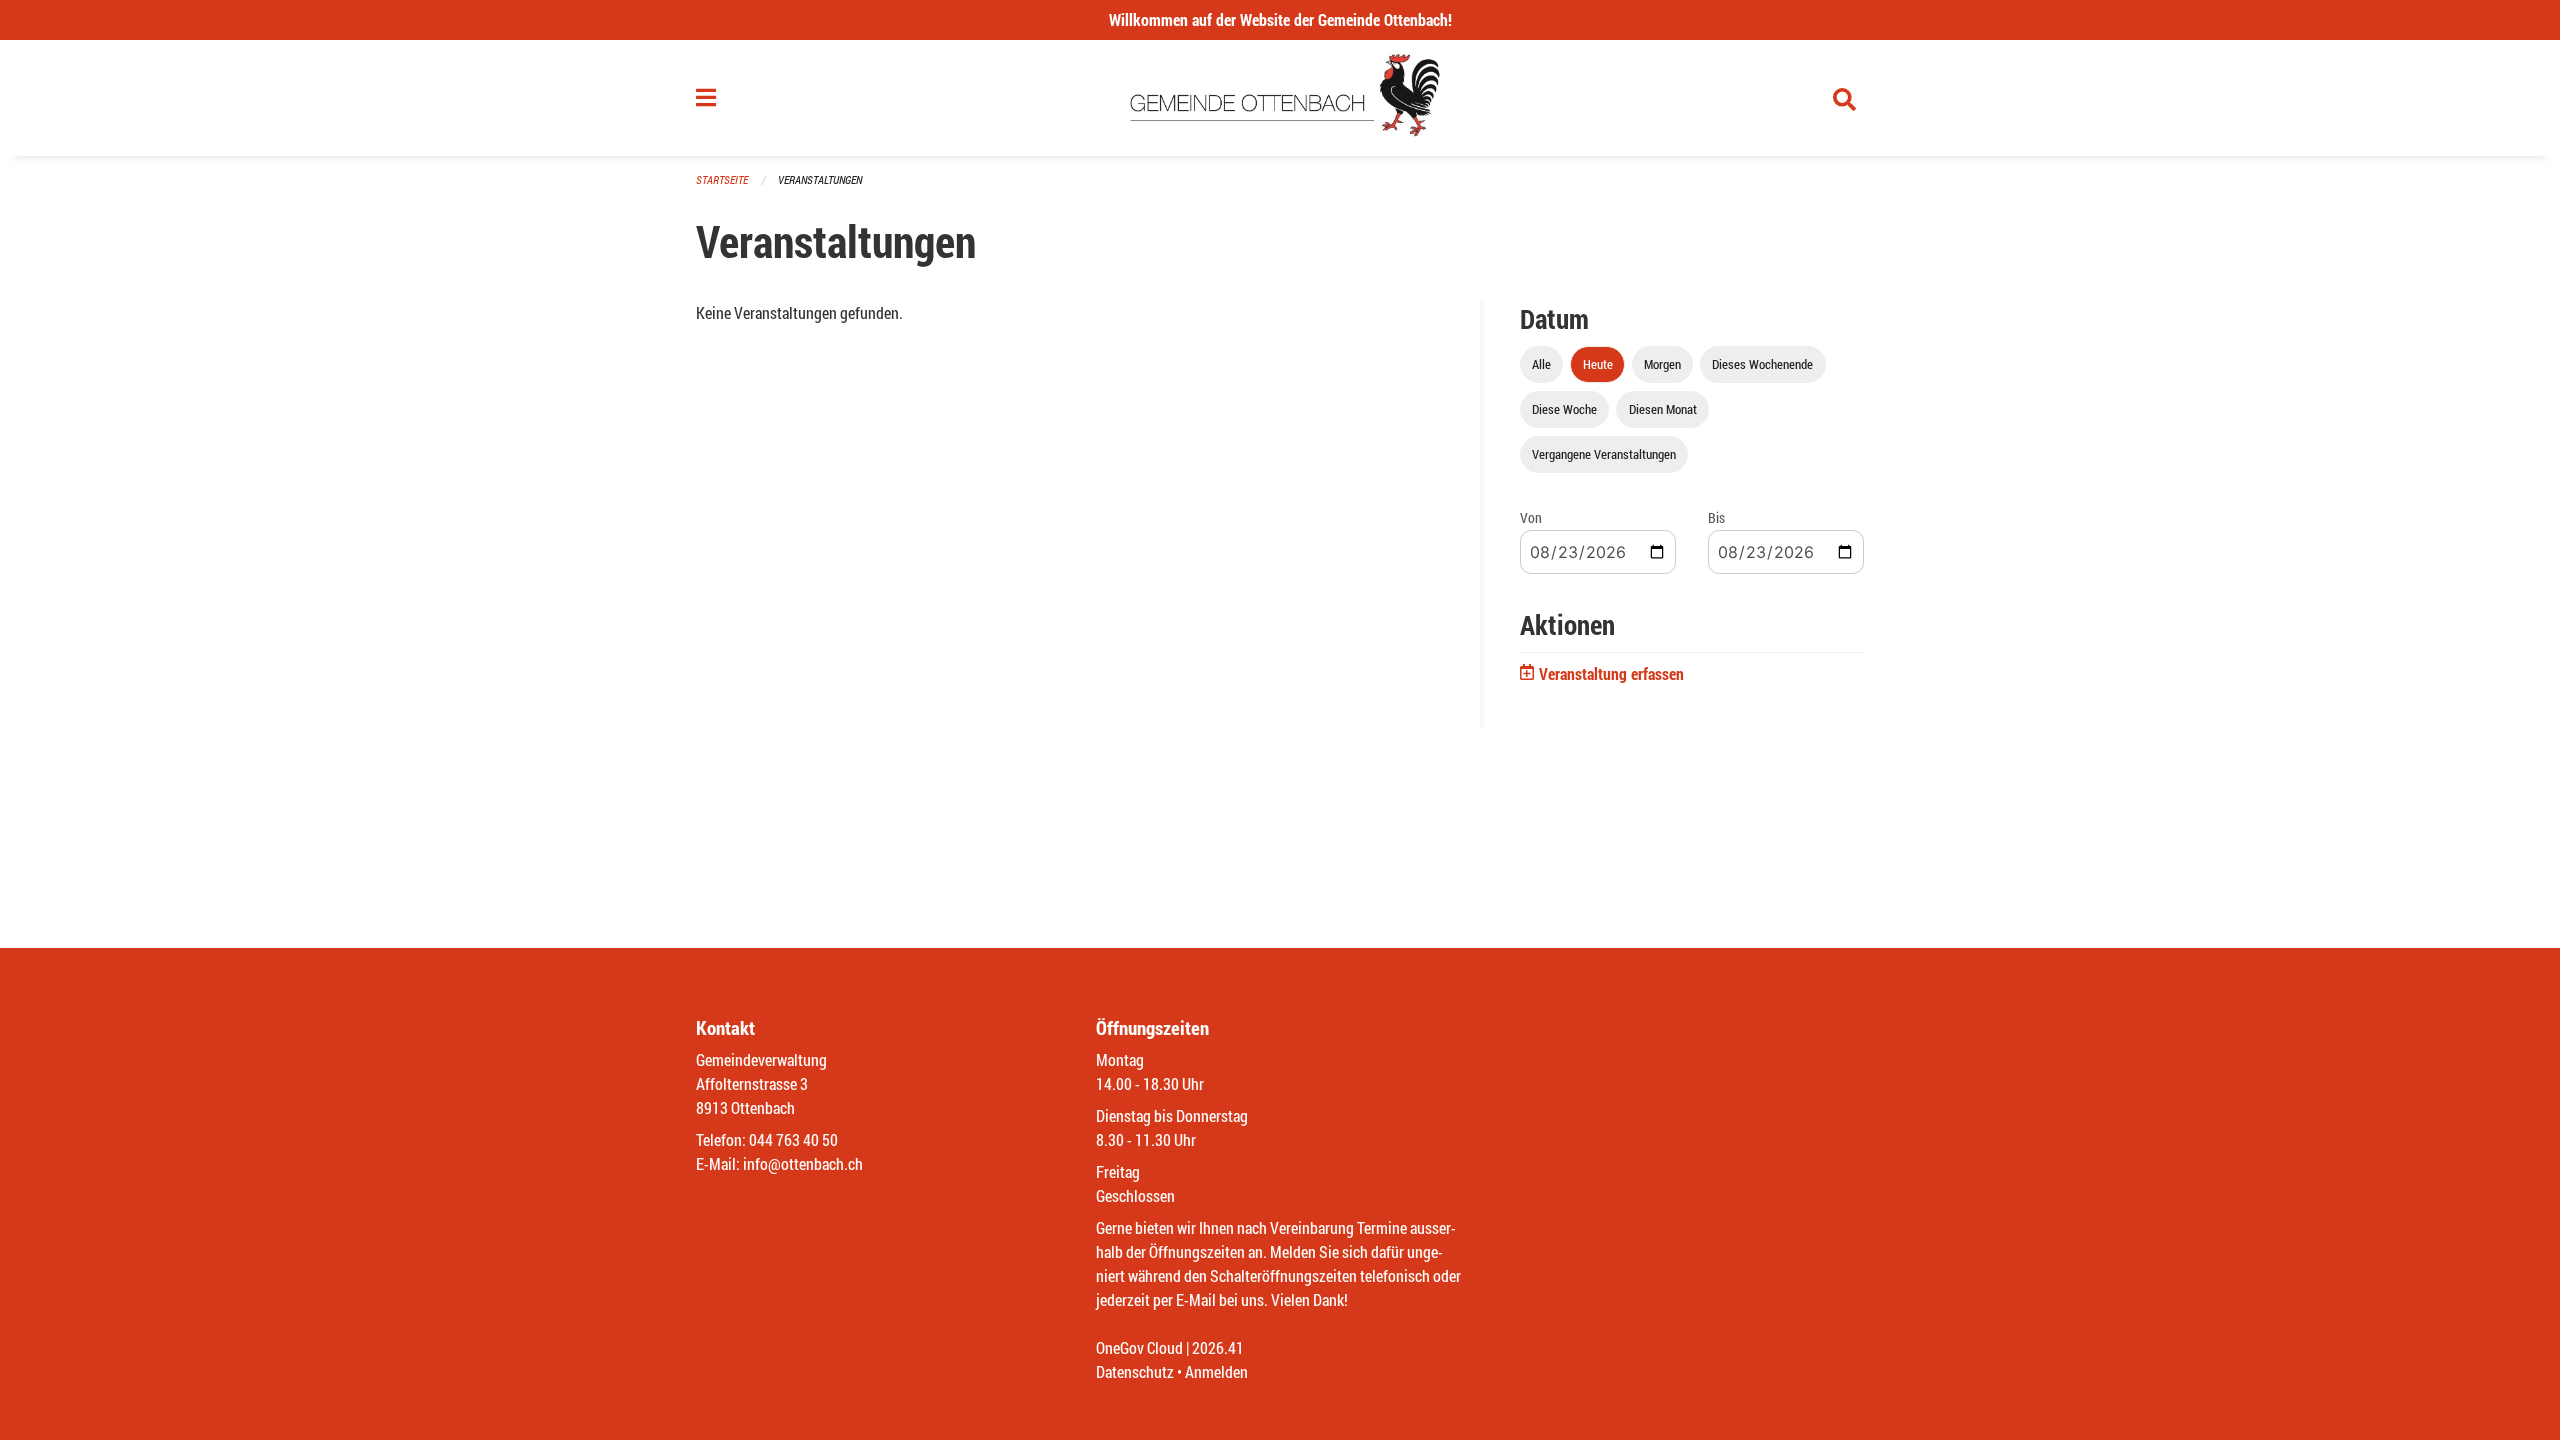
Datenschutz (1135, 1371)
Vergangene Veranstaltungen (1604, 454)
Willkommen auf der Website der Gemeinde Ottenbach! (1280, 19)
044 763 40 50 (793, 1139)
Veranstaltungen (820, 179)
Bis (1716, 517)
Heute (1598, 364)
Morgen (1662, 364)
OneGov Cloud (1139, 1347)
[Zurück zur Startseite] (1280, 98)
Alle (1541, 364)
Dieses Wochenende (1762, 364)
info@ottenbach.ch (803, 1163)
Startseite (722, 179)
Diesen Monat (1663, 409)
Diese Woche (1564, 409)
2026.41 (1218, 1347)
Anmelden (1216, 1371)
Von (1531, 517)
